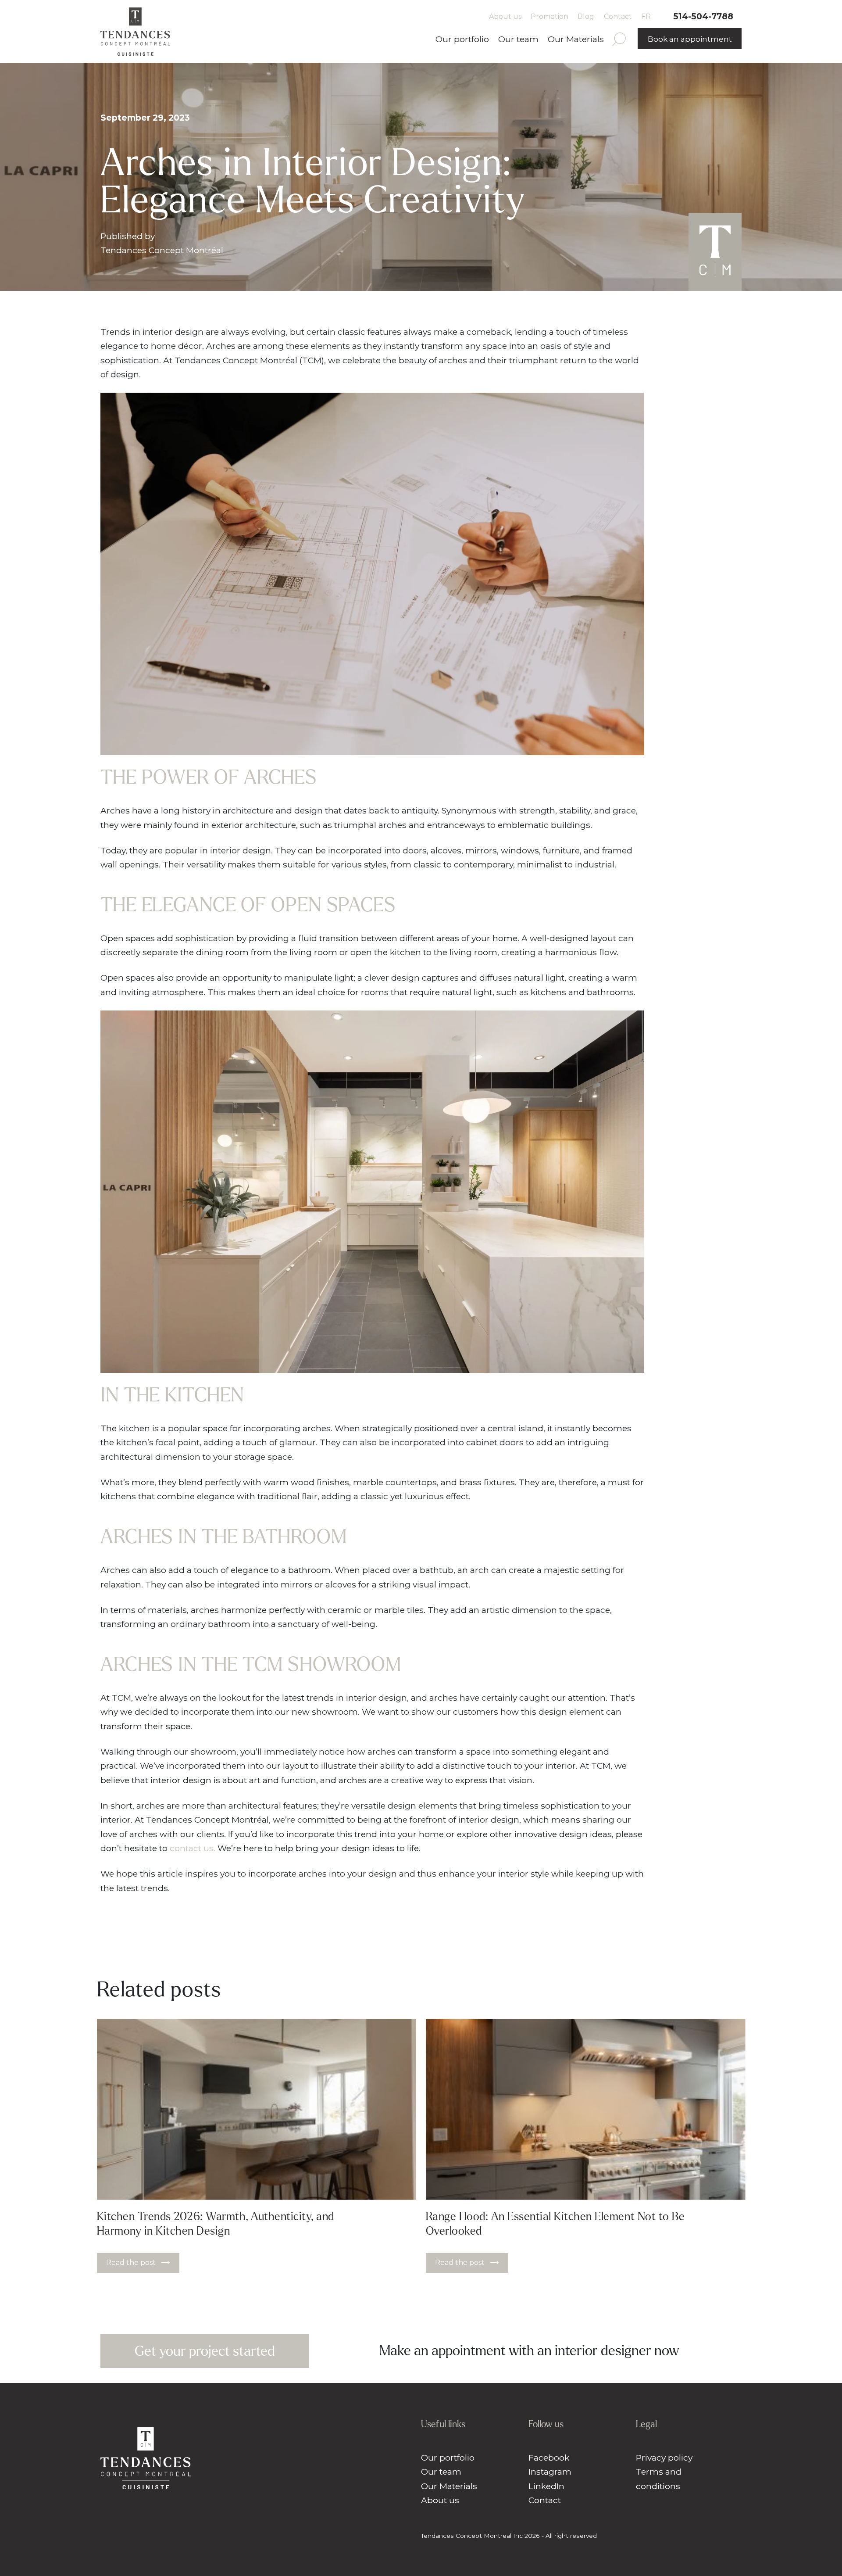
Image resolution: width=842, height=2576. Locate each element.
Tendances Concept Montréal (162, 250)
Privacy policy (664, 2458)
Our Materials (576, 39)
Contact (618, 16)
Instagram (550, 2472)
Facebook (549, 2458)
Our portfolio (462, 39)
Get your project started (205, 2351)
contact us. (193, 1848)
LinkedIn (546, 2486)
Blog (586, 16)
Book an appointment (690, 39)
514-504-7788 (703, 16)
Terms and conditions (659, 2479)
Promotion (549, 16)
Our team (518, 39)
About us (505, 16)
